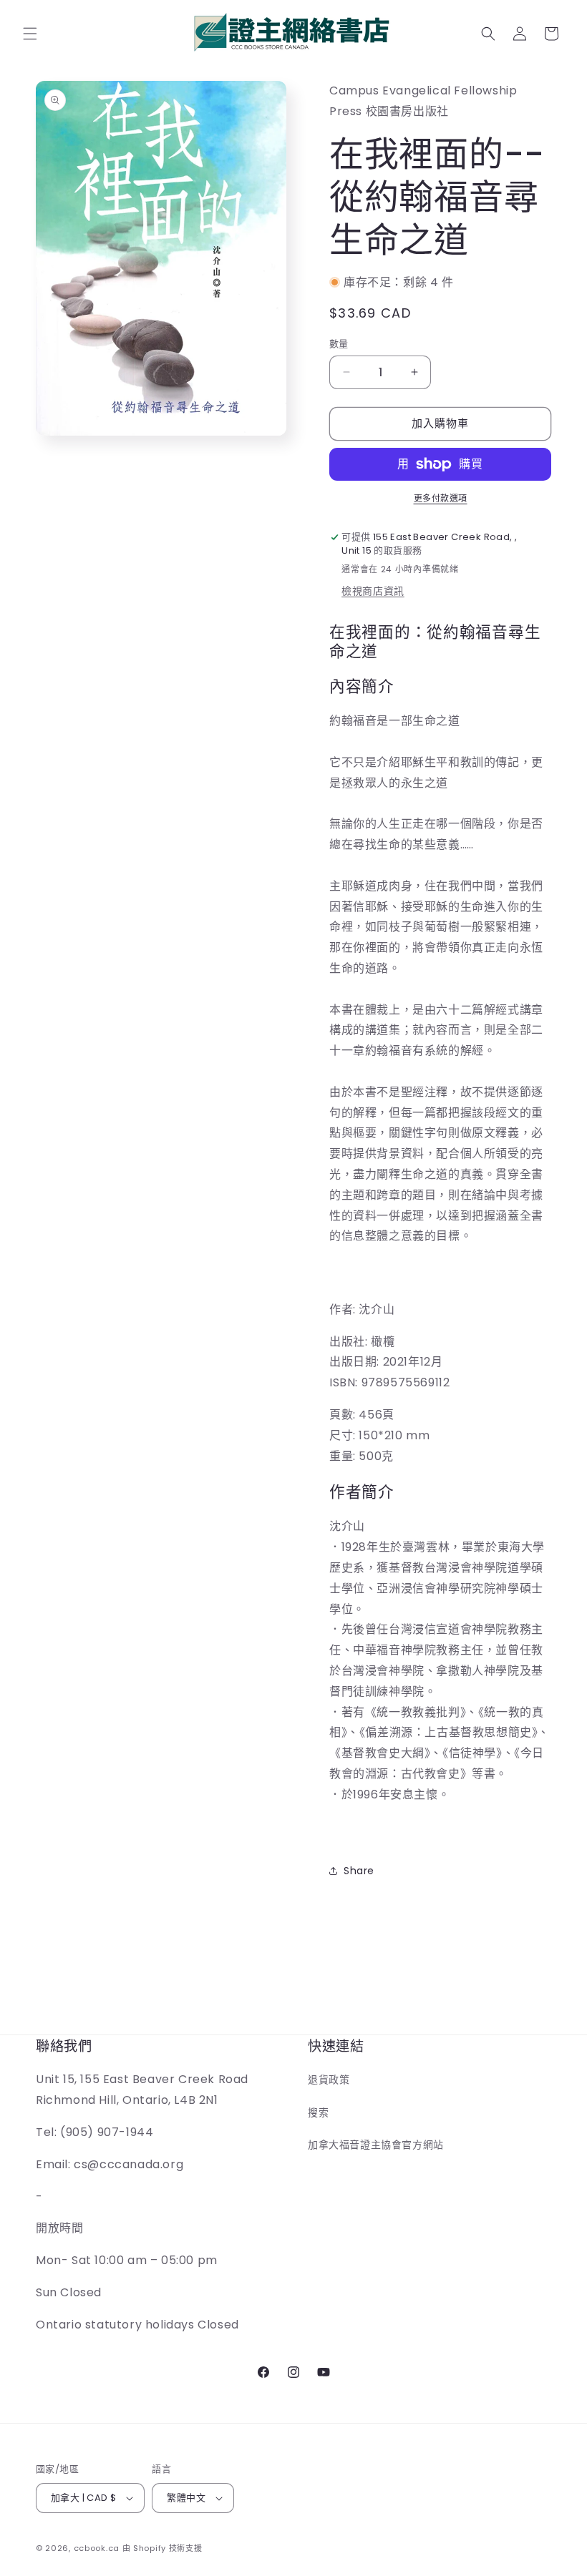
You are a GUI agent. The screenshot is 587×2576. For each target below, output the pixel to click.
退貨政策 (329, 2080)
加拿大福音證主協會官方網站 (376, 2145)
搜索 (318, 2112)
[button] (30, 34)
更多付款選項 (441, 498)
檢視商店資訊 (373, 591)
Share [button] (359, 1871)
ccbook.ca (97, 2548)
